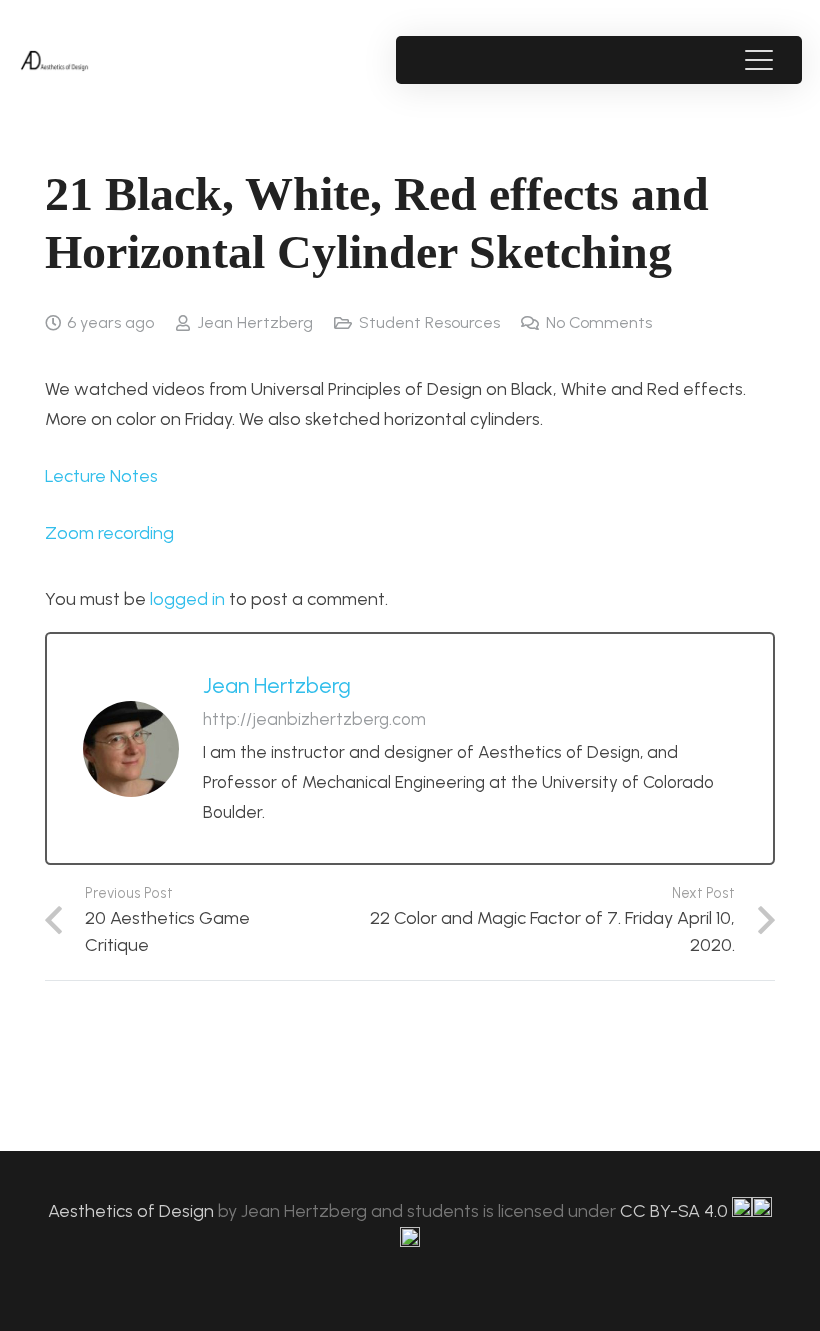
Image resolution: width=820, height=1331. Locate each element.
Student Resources (429, 322)
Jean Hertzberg (255, 322)
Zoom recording (109, 533)
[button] (758, 60)
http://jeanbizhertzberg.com (314, 719)
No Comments (599, 322)
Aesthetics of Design (133, 1211)
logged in (187, 599)
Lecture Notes (101, 476)
